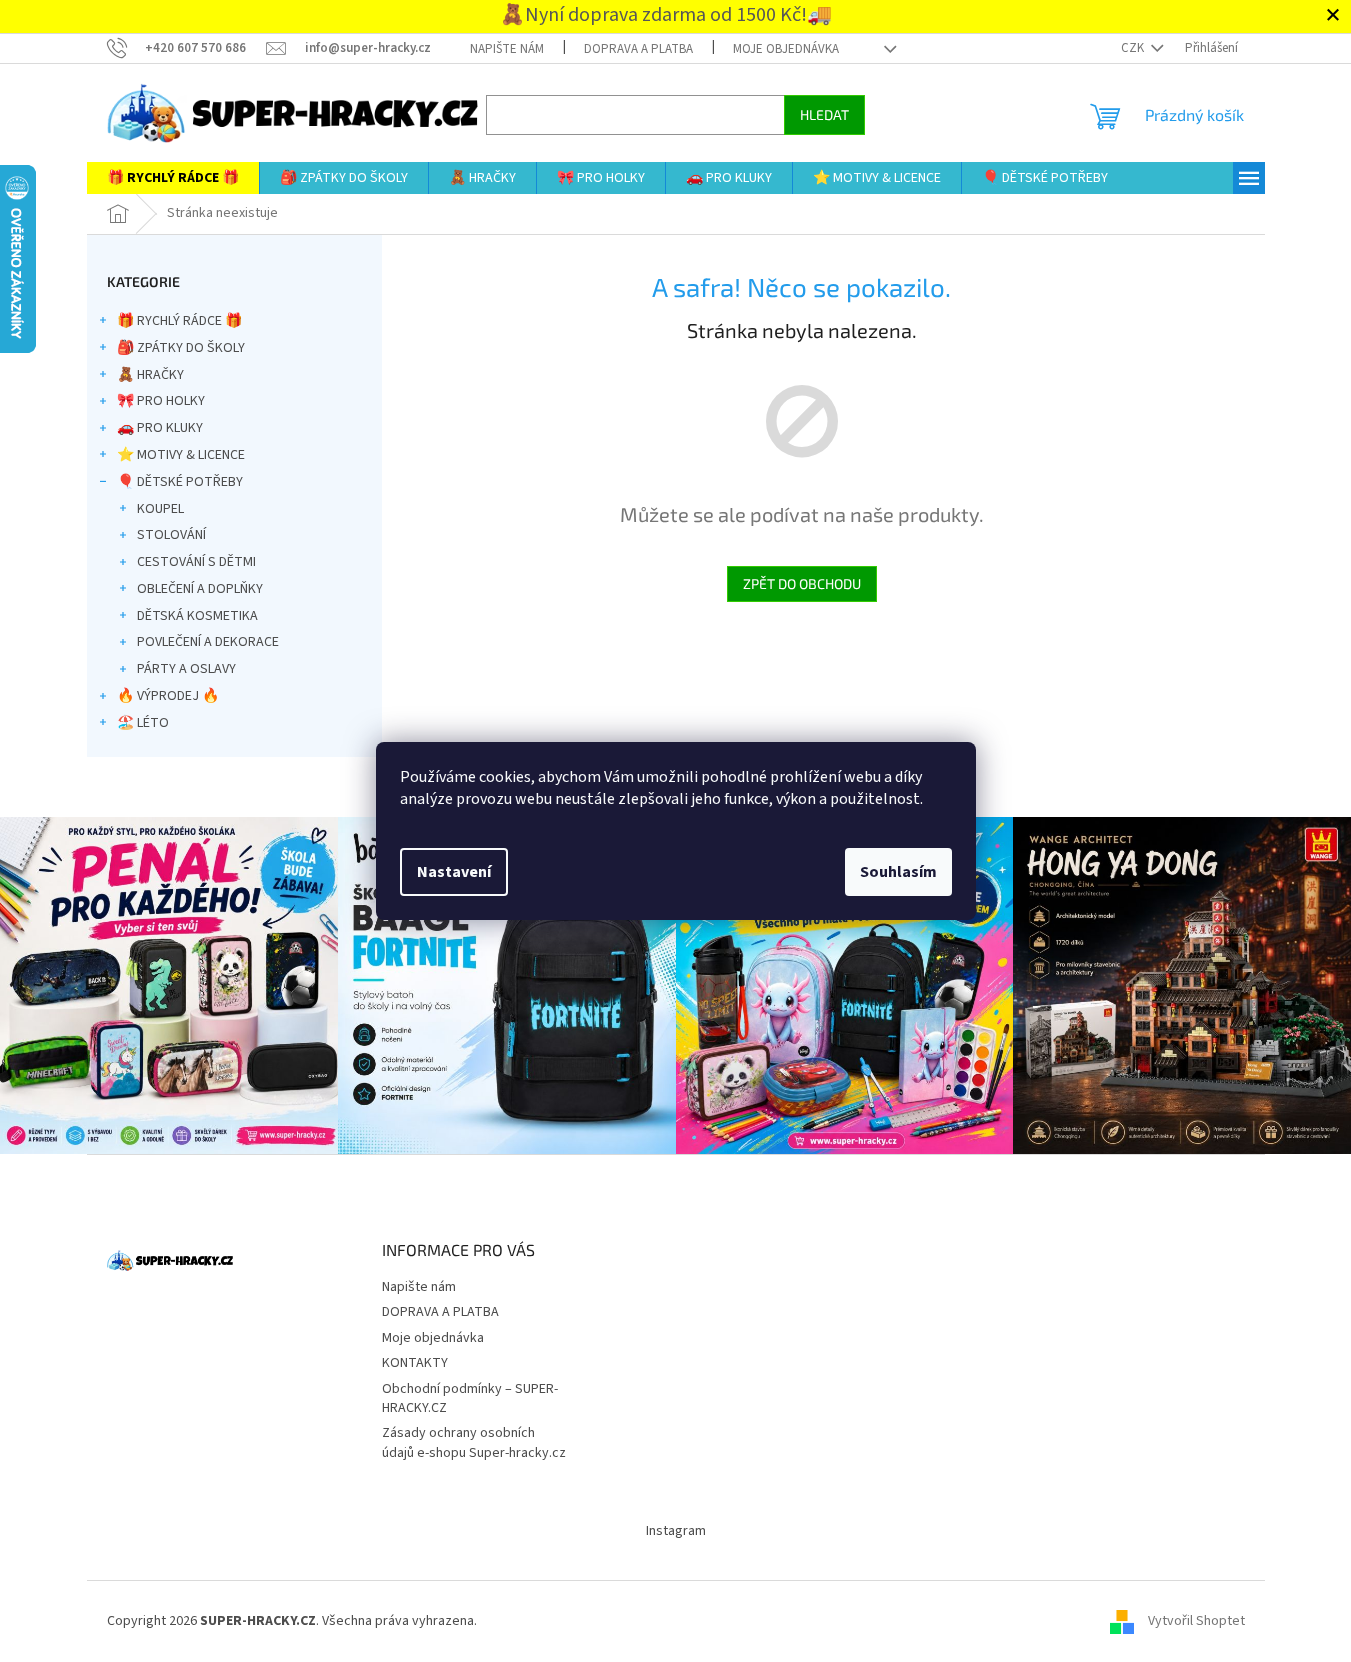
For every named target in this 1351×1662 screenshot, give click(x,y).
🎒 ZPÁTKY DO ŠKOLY (181, 348)
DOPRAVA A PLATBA (638, 49)
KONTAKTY (415, 1363)
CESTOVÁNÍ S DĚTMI (196, 562)
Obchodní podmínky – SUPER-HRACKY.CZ (470, 1398)
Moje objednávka (786, 49)
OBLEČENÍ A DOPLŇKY (200, 589)
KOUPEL (160, 509)
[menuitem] (173, 178)
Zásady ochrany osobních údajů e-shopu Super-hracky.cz (474, 1442)
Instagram (676, 1531)
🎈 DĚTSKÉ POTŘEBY (180, 482)
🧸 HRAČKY (150, 375)
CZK (1134, 48)
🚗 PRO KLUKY (160, 428)
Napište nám (507, 49)
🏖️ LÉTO (143, 723)
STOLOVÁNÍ (171, 535)
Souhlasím (898, 872)
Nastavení (454, 872)
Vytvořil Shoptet (1196, 1621)
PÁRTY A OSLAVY (186, 669)
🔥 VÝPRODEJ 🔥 (168, 696)
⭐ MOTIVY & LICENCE (181, 455)
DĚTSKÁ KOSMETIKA (197, 616)
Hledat (824, 114)
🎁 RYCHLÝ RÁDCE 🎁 (179, 321)
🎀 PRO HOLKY (161, 401)
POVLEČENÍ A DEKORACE (208, 642)
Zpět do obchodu (802, 583)
